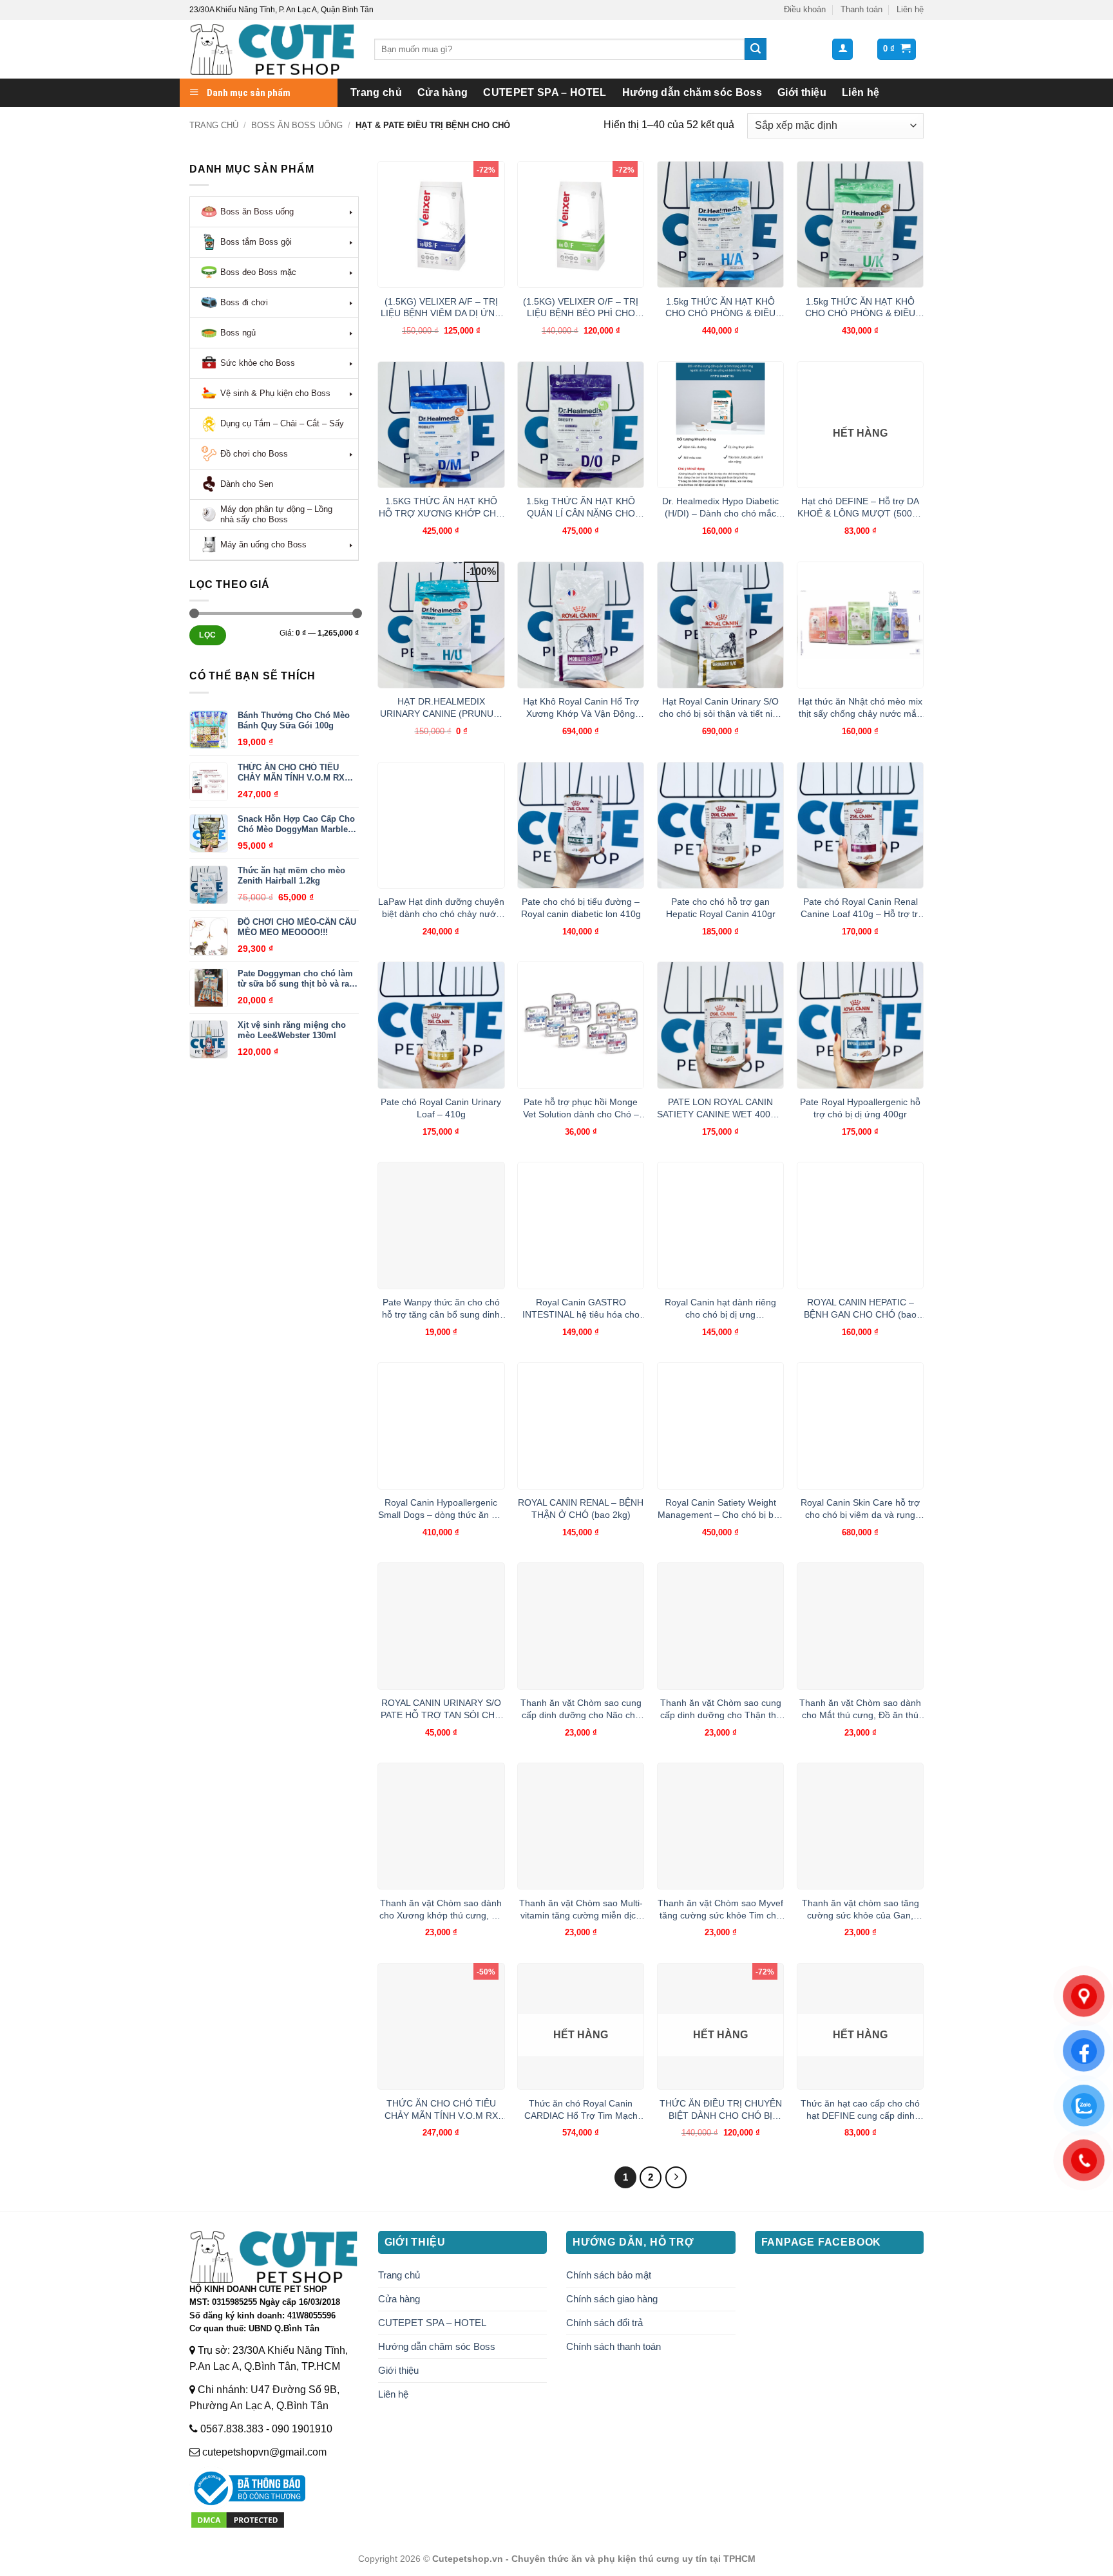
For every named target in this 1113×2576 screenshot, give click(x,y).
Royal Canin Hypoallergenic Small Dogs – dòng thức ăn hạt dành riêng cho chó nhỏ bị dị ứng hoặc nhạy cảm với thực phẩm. (441, 1509)
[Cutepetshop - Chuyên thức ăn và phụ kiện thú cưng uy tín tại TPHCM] (272, 49)
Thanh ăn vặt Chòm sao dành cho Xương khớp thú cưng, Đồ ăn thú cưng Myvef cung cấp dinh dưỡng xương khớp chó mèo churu (441, 1909)
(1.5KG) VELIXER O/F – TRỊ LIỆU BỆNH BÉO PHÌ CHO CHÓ (581, 308)
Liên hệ (910, 9)
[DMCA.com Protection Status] (238, 2520)
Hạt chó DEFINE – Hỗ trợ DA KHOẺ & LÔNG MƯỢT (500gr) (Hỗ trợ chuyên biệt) (861, 507)
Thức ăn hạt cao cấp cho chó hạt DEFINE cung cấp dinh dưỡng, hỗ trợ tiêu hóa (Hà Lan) (860, 2110)
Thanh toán (861, 9)
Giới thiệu (802, 92)
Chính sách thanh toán (614, 2346)
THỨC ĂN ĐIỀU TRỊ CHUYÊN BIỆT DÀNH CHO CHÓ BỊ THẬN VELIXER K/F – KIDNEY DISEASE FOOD (720, 2110)
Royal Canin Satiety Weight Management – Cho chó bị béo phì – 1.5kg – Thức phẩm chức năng (721, 1509)
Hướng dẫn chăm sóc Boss (692, 92)
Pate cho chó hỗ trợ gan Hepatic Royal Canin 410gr (721, 908)
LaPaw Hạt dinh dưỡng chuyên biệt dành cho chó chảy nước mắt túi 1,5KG (441, 908)
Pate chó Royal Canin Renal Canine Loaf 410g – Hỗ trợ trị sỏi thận (860, 908)
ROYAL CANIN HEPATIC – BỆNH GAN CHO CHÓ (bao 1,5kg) (860, 1309)
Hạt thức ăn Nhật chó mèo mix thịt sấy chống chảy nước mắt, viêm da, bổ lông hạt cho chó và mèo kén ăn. (860, 708)
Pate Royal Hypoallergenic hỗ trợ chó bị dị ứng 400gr (860, 1108)
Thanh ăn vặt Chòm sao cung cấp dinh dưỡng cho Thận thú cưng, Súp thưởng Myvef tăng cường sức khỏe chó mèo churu (720, 1709)
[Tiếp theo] (676, 2177)
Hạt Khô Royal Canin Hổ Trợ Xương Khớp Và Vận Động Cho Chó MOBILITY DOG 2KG (581, 708)
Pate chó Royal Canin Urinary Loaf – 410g (441, 1108)
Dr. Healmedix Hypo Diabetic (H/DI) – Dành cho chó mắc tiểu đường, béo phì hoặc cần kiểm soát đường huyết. (720, 507)
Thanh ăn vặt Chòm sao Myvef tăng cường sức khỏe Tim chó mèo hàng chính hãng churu (720, 1909)
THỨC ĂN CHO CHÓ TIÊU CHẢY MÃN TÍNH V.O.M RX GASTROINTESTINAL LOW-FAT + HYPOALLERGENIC (441, 2110)
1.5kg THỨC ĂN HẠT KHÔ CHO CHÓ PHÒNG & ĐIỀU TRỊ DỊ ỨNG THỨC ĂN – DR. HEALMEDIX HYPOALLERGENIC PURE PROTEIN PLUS (721, 308)
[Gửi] (756, 49)
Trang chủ (376, 92)
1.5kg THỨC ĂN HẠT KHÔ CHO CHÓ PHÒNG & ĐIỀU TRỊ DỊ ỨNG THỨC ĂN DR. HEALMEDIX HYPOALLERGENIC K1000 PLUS (861, 308)
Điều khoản (805, 9)
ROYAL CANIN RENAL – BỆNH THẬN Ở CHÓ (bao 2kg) (581, 1509)
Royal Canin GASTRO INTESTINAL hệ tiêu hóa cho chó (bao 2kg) (581, 1309)
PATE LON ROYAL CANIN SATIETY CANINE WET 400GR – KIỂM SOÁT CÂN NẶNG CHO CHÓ (720, 1108)
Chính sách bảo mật (609, 2275)
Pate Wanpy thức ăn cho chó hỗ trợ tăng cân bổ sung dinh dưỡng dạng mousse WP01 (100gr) (441, 1309)
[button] (842, 49)
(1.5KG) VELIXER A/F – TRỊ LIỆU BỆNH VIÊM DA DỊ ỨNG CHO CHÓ (441, 308)
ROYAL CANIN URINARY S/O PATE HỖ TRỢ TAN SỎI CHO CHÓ (441, 1709)
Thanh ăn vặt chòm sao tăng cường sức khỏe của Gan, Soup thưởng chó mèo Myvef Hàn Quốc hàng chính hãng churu (861, 1909)
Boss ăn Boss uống (297, 125)
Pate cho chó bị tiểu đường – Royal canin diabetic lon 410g (581, 908)
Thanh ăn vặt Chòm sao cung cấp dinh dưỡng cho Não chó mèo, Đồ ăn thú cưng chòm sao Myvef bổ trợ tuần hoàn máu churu (581, 1709)
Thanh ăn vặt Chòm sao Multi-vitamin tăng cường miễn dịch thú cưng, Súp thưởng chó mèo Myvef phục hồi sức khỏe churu (581, 1909)
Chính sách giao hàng (612, 2299)
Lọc (207, 635)
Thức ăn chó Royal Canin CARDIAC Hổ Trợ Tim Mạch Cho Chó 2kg (581, 2110)
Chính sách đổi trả (604, 2323)
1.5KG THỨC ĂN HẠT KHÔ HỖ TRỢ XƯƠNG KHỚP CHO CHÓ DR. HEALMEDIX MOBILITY (441, 507)
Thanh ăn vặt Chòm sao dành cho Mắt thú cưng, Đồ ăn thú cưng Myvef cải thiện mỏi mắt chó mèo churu (860, 1709)
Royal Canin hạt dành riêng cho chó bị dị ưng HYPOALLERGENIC (720, 1309)
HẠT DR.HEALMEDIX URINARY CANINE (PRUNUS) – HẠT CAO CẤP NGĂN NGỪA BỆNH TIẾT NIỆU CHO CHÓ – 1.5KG (441, 708)
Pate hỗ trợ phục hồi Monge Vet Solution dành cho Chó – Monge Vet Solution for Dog (581, 1108)
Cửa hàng (443, 92)
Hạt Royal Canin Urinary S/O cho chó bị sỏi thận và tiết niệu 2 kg (721, 708)
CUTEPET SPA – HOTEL (545, 92)
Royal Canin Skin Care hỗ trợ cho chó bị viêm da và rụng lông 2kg (860, 1509)
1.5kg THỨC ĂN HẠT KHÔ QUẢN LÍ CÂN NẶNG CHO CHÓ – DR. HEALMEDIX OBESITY (581, 507)
